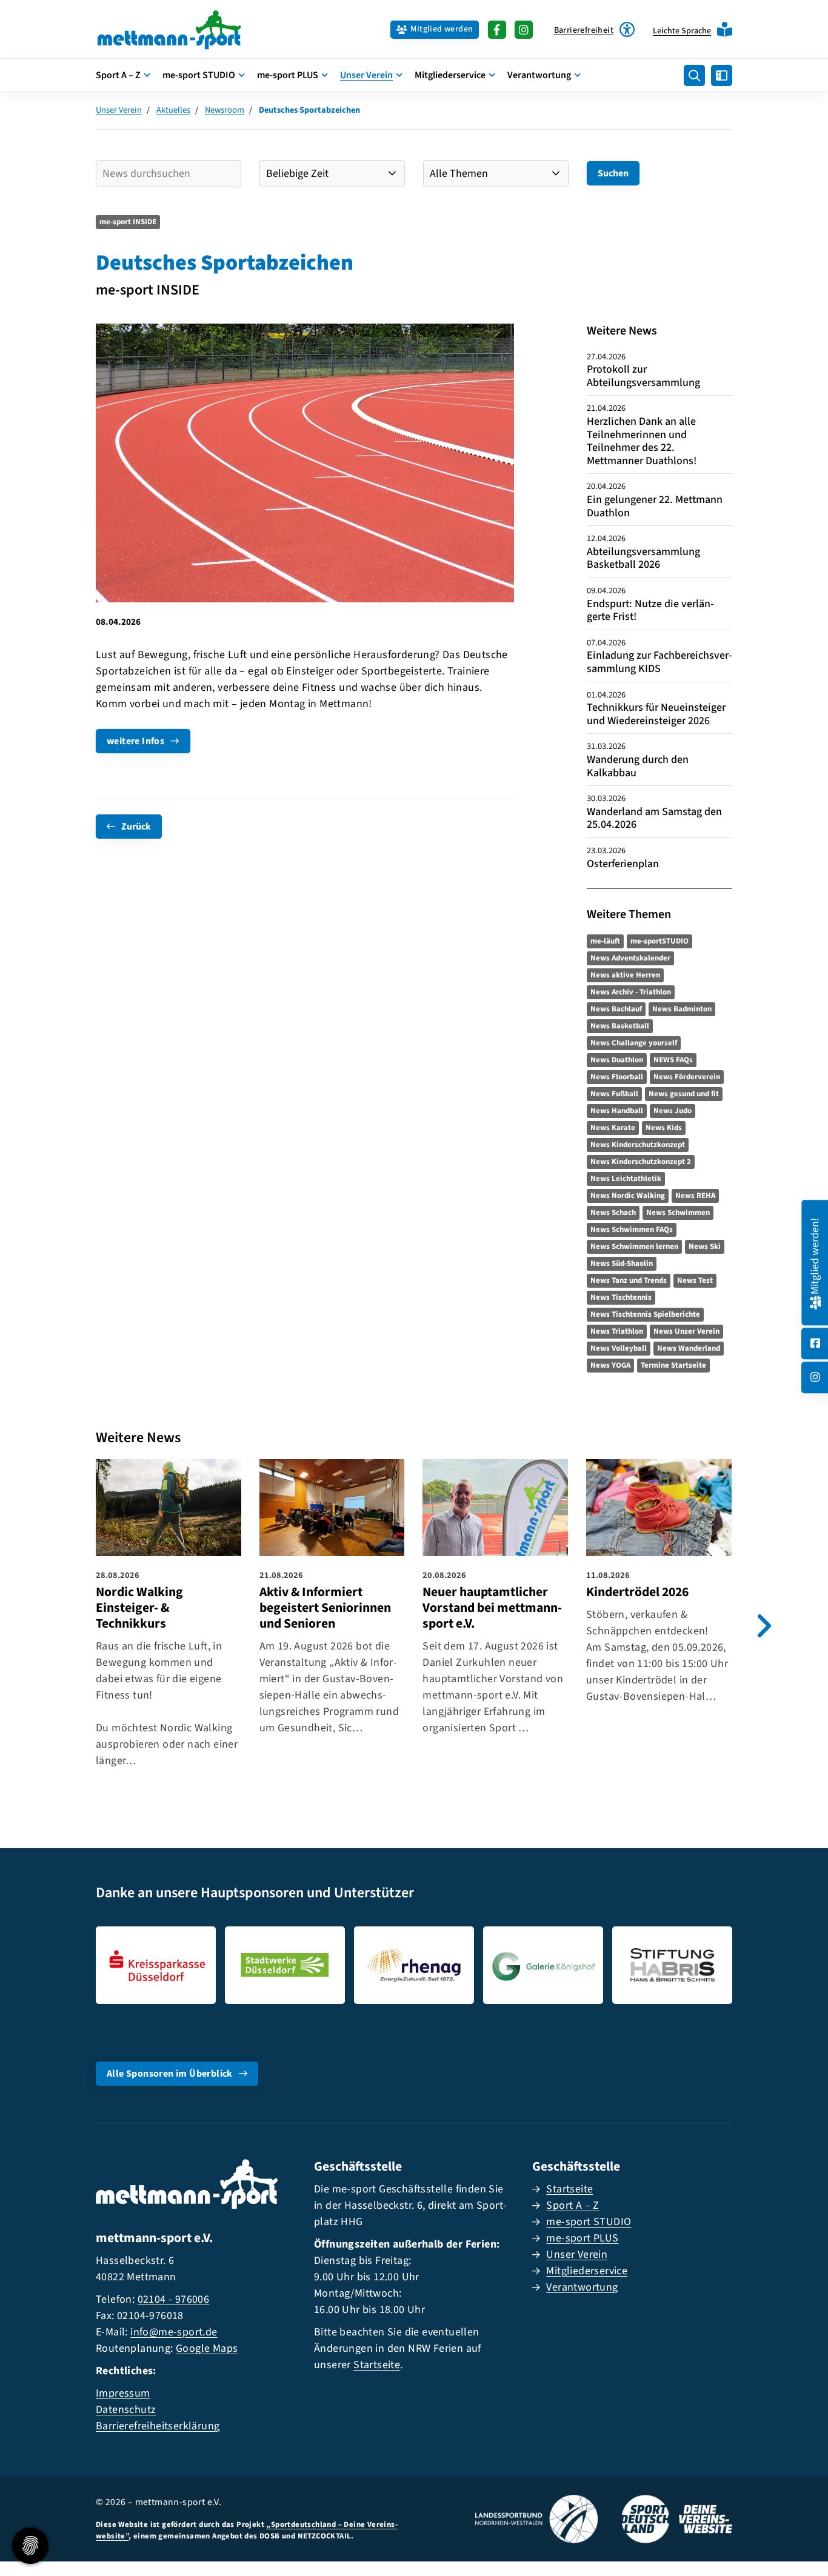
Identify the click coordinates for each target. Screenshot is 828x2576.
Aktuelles (173, 110)
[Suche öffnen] (694, 75)
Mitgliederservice (450, 75)
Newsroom (225, 110)
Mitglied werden (442, 29)
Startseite (377, 2365)
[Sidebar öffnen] (722, 75)
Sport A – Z (118, 75)
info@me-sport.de (174, 2332)
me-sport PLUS (288, 75)
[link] (169, 1617)
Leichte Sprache (682, 31)
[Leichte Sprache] (725, 29)
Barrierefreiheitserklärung (158, 2426)
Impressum (123, 2393)
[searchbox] (169, 174)
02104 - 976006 (174, 2299)
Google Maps (207, 2348)
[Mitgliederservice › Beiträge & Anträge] (815, 1301)
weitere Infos (135, 741)
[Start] (169, 29)
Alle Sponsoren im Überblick (170, 2074)
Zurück (136, 827)
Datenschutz (126, 2410)
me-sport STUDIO (199, 75)
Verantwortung (539, 75)
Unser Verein (366, 75)
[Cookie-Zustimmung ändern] (30, 2546)
